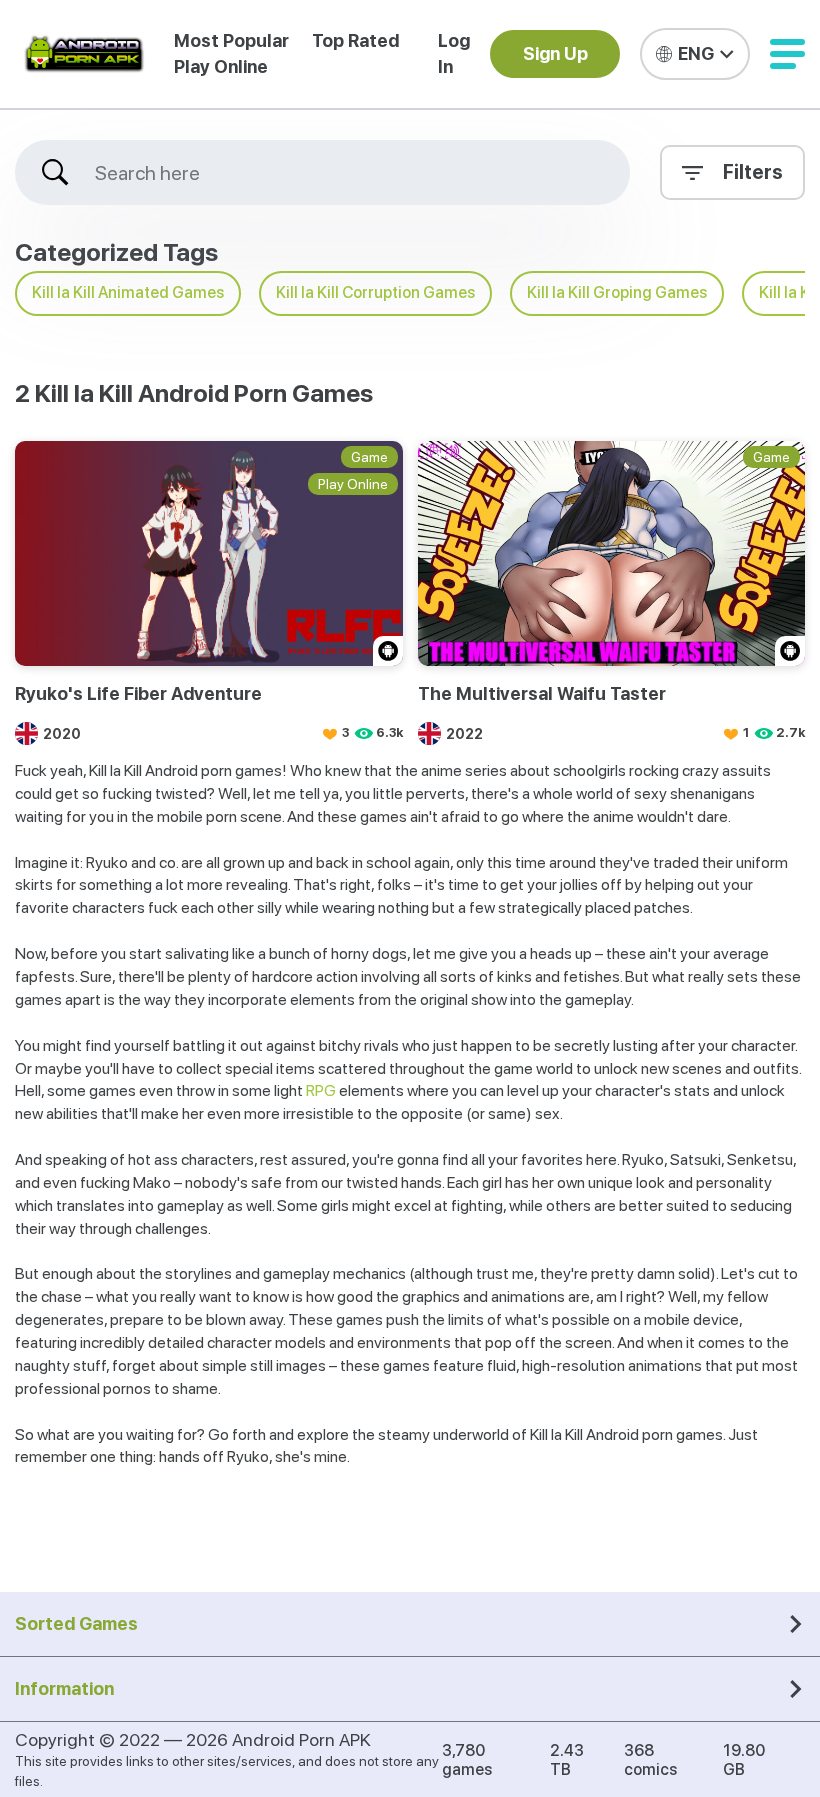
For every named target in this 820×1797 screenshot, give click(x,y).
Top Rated (355, 40)
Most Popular (231, 40)
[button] (787, 54)
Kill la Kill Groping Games (617, 292)
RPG (321, 1090)
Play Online (221, 66)
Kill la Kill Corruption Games (375, 292)
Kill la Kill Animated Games (128, 292)
